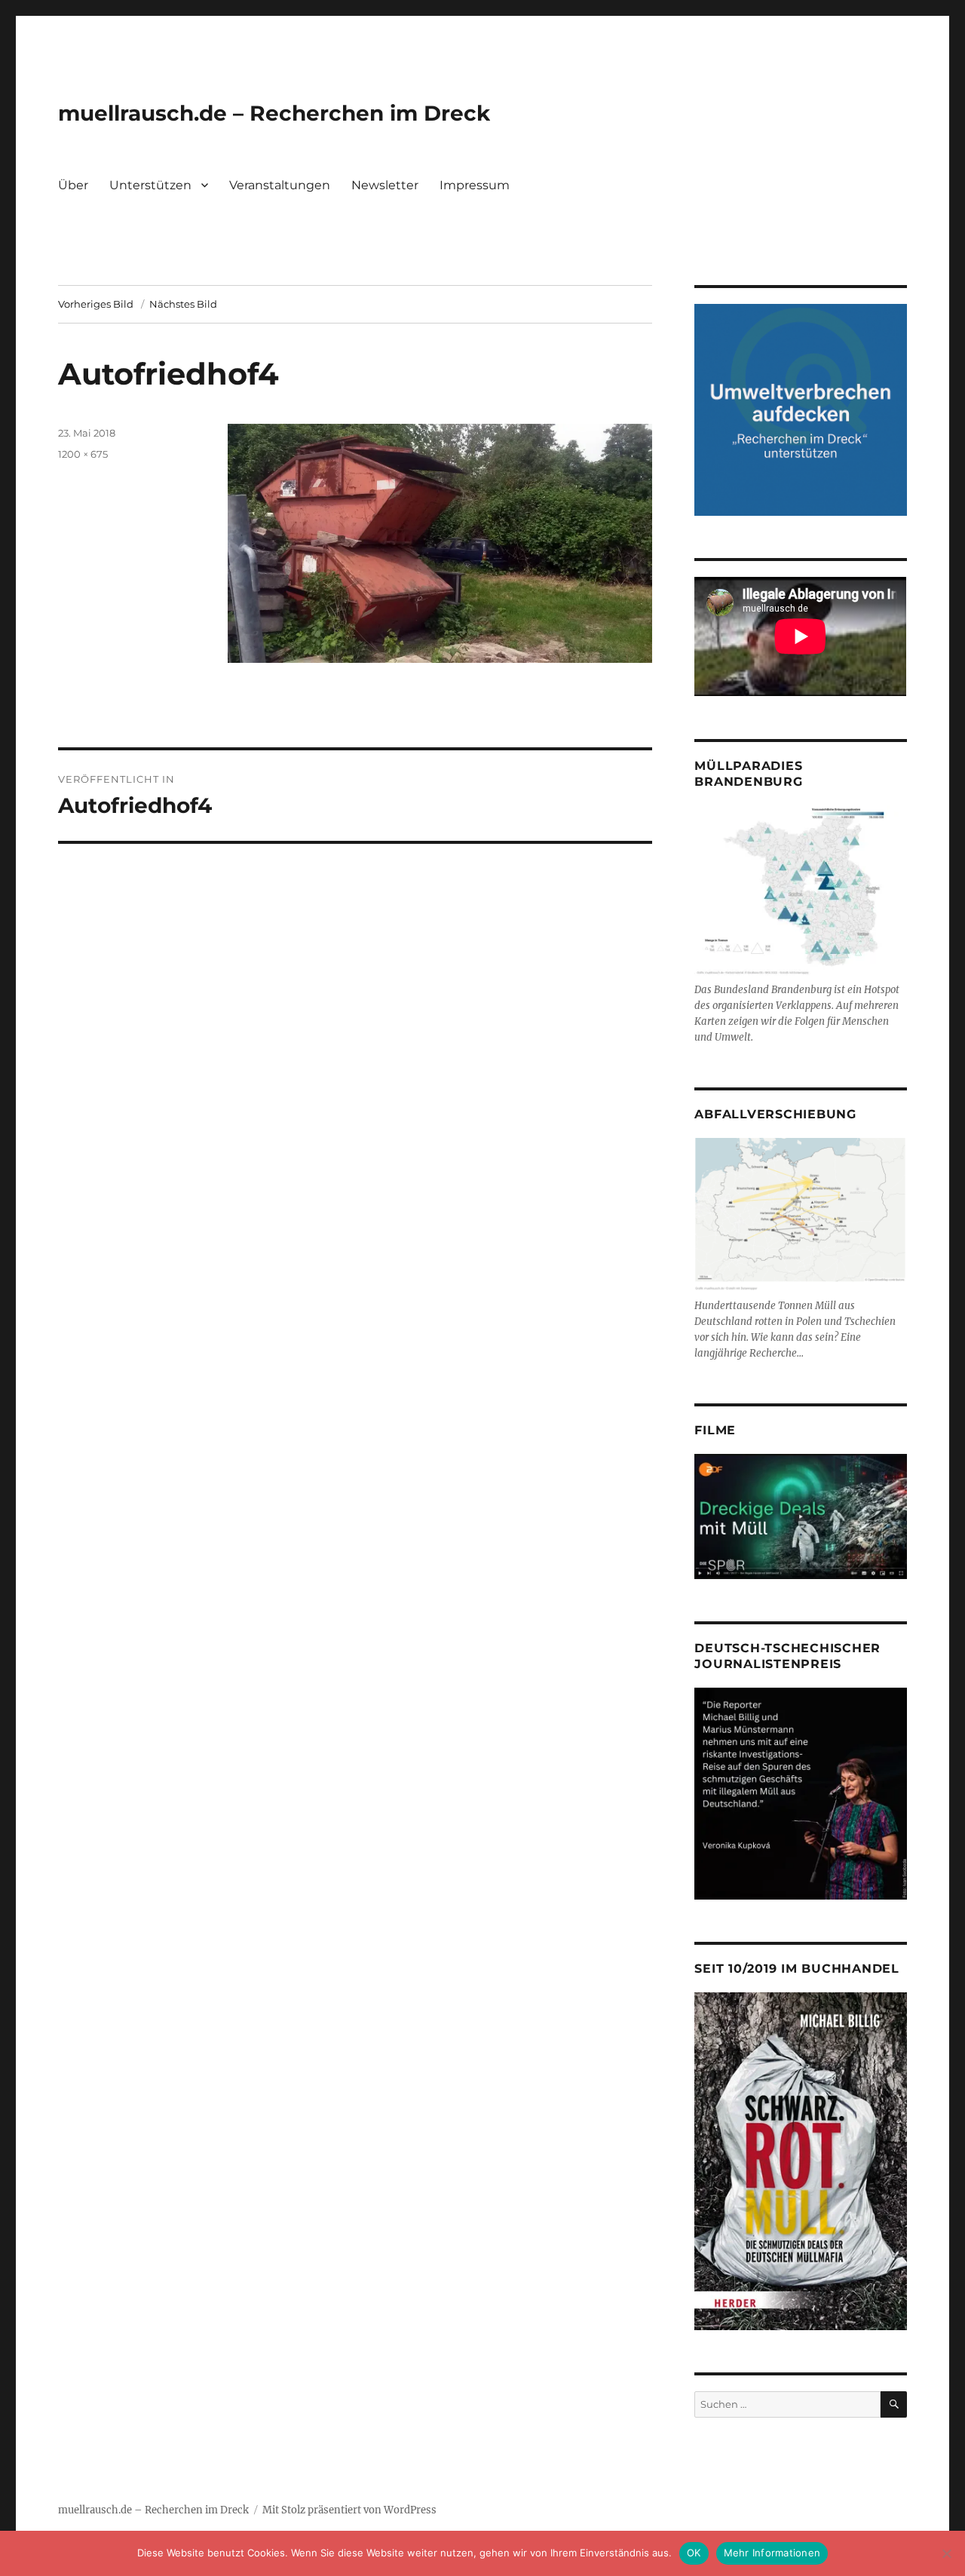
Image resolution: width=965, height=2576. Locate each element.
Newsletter (385, 185)
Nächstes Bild (183, 304)
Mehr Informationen (772, 2553)
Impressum (475, 185)
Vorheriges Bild (96, 304)
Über (73, 185)
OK (694, 2553)
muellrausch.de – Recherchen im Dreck (274, 113)
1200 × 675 (83, 454)
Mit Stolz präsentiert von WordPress (349, 2510)
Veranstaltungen (280, 185)
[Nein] (946, 2553)
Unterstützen (150, 185)
